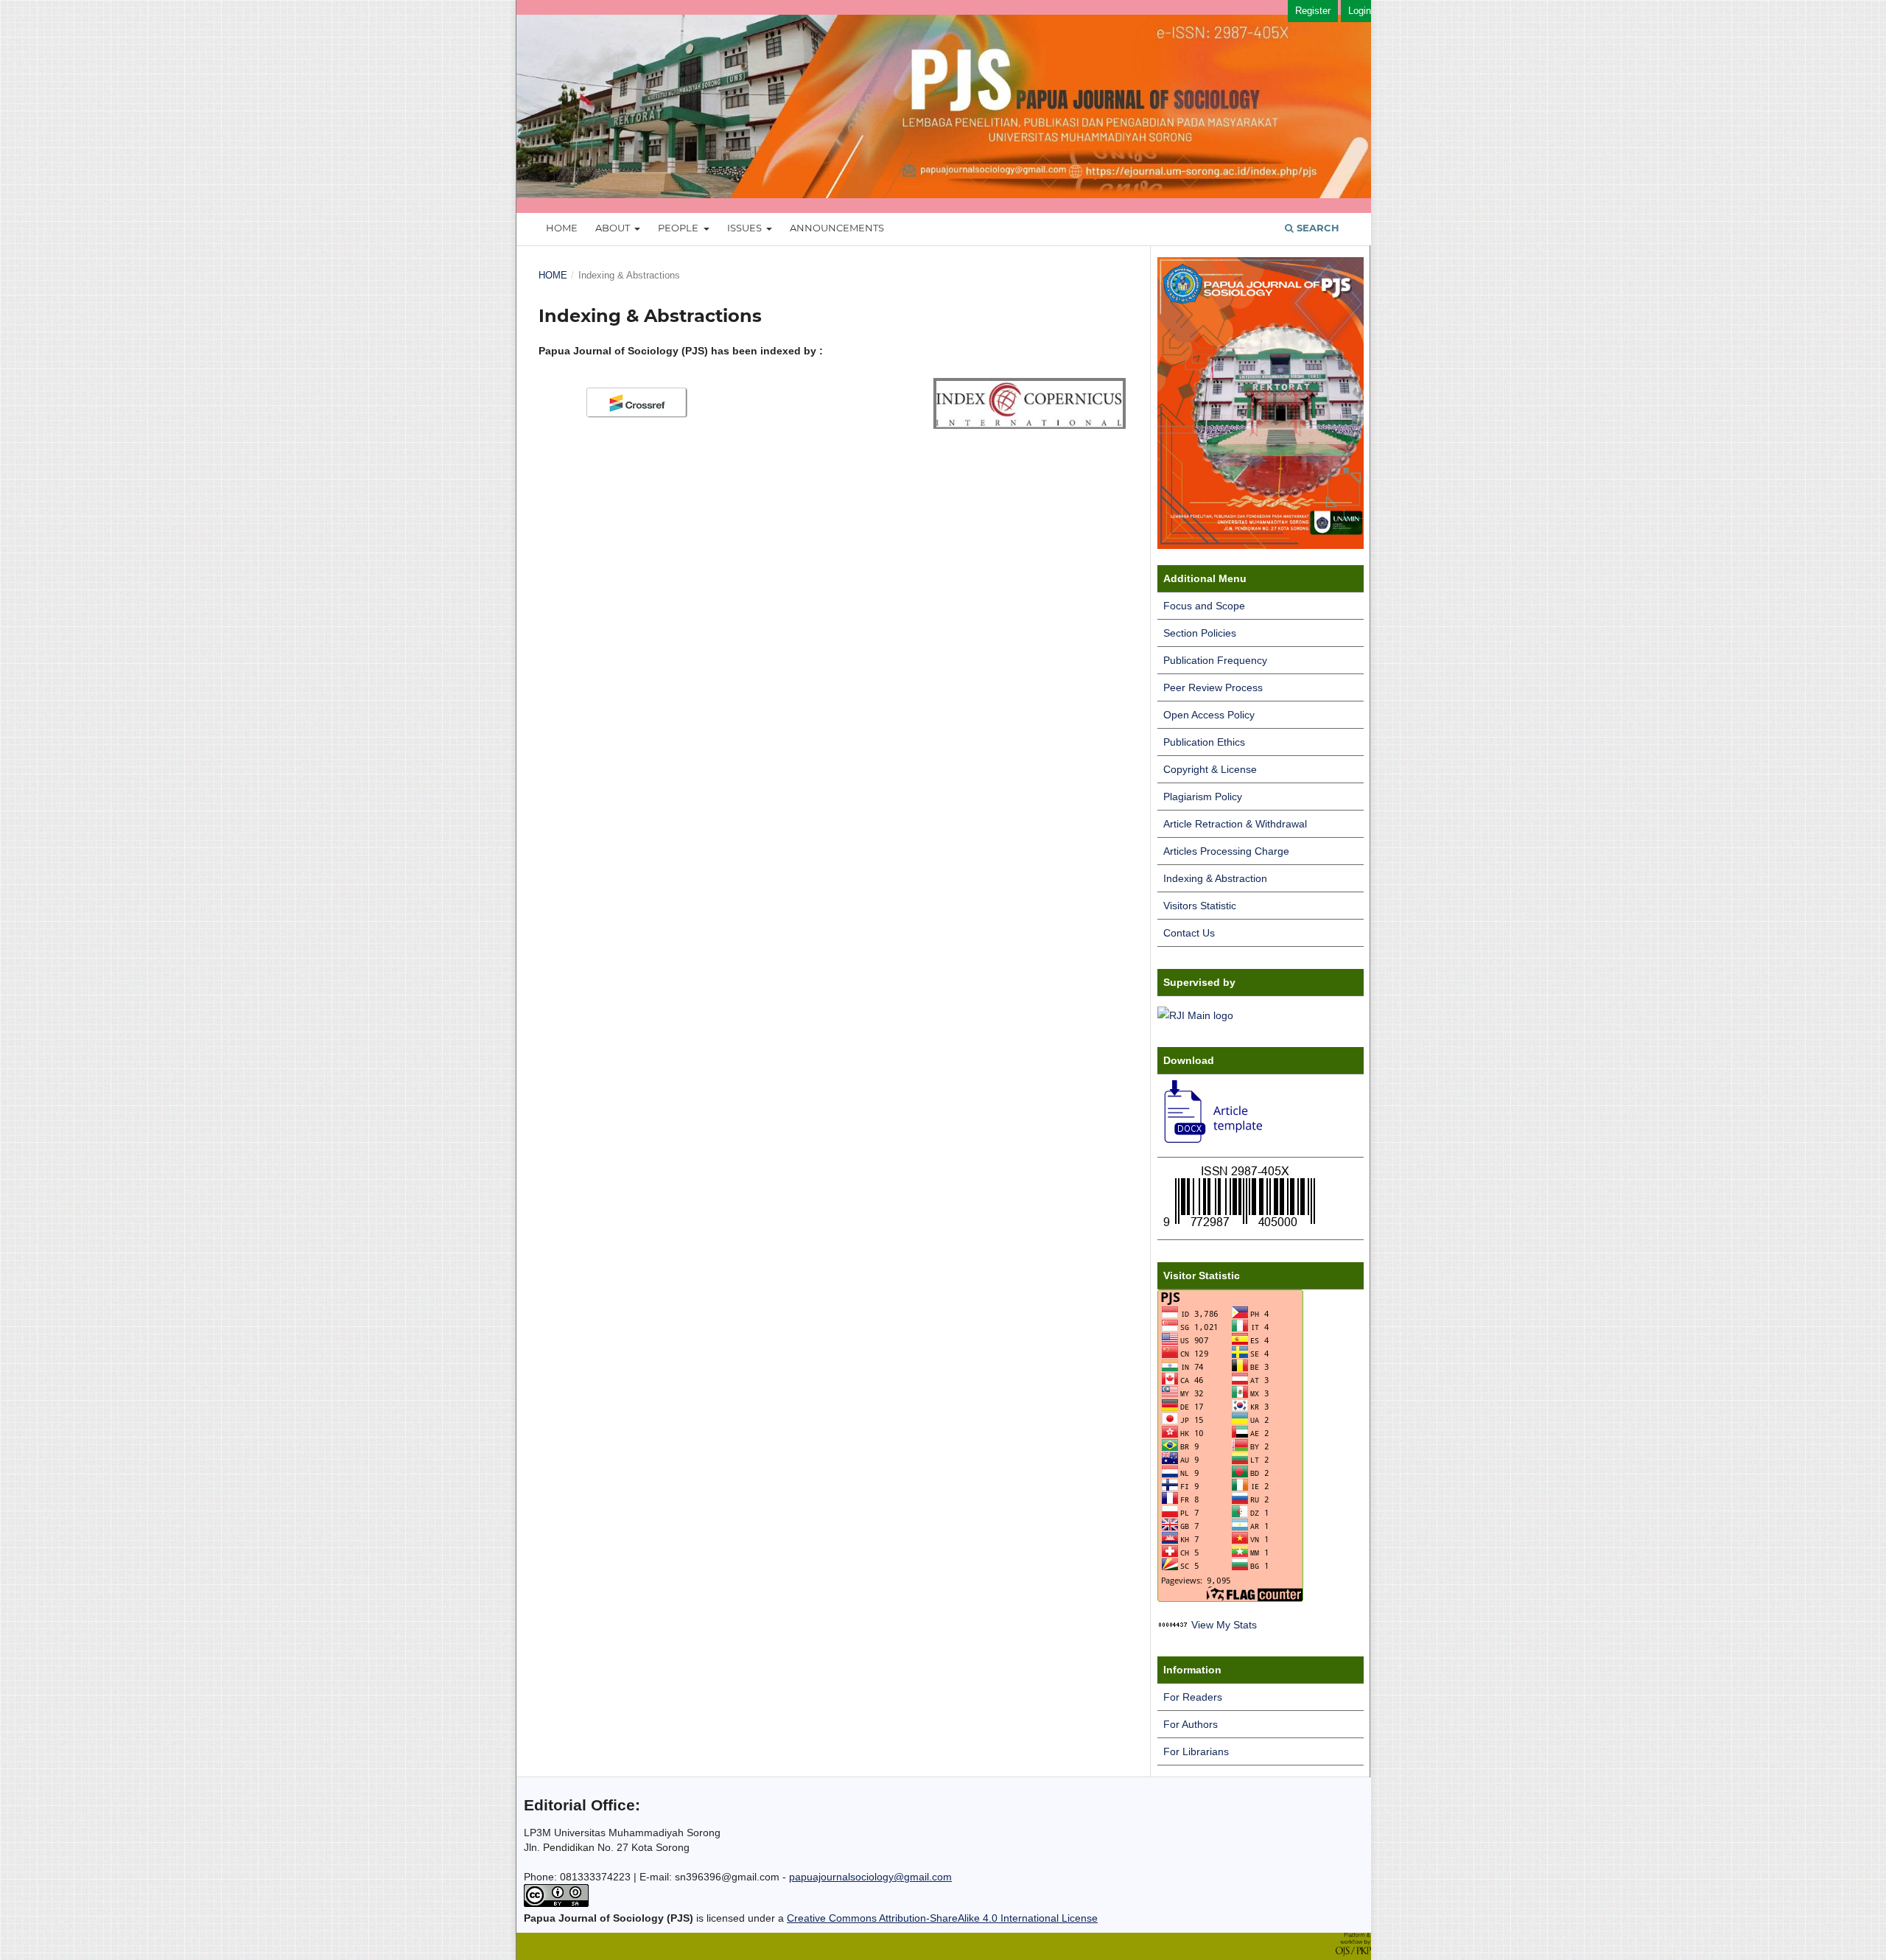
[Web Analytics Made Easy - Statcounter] (1173, 1625)
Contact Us (1189, 933)
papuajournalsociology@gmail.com (870, 1877)
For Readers (1193, 1697)
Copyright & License (1210, 769)
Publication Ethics (1204, 742)
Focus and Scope (1204, 606)
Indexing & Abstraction (1215, 878)
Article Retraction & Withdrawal (1235, 824)
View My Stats (1224, 1625)
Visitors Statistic (1200, 906)
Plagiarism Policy (1203, 797)
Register (1313, 11)
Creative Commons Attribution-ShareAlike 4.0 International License (942, 1918)
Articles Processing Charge (1226, 851)
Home (562, 228)
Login (1360, 11)
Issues (746, 228)
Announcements (837, 228)
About (614, 228)
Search (1317, 228)
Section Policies (1200, 633)
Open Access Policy (1209, 715)
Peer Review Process (1213, 687)
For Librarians (1196, 1751)
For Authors (1191, 1724)
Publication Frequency (1215, 660)
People (679, 228)
